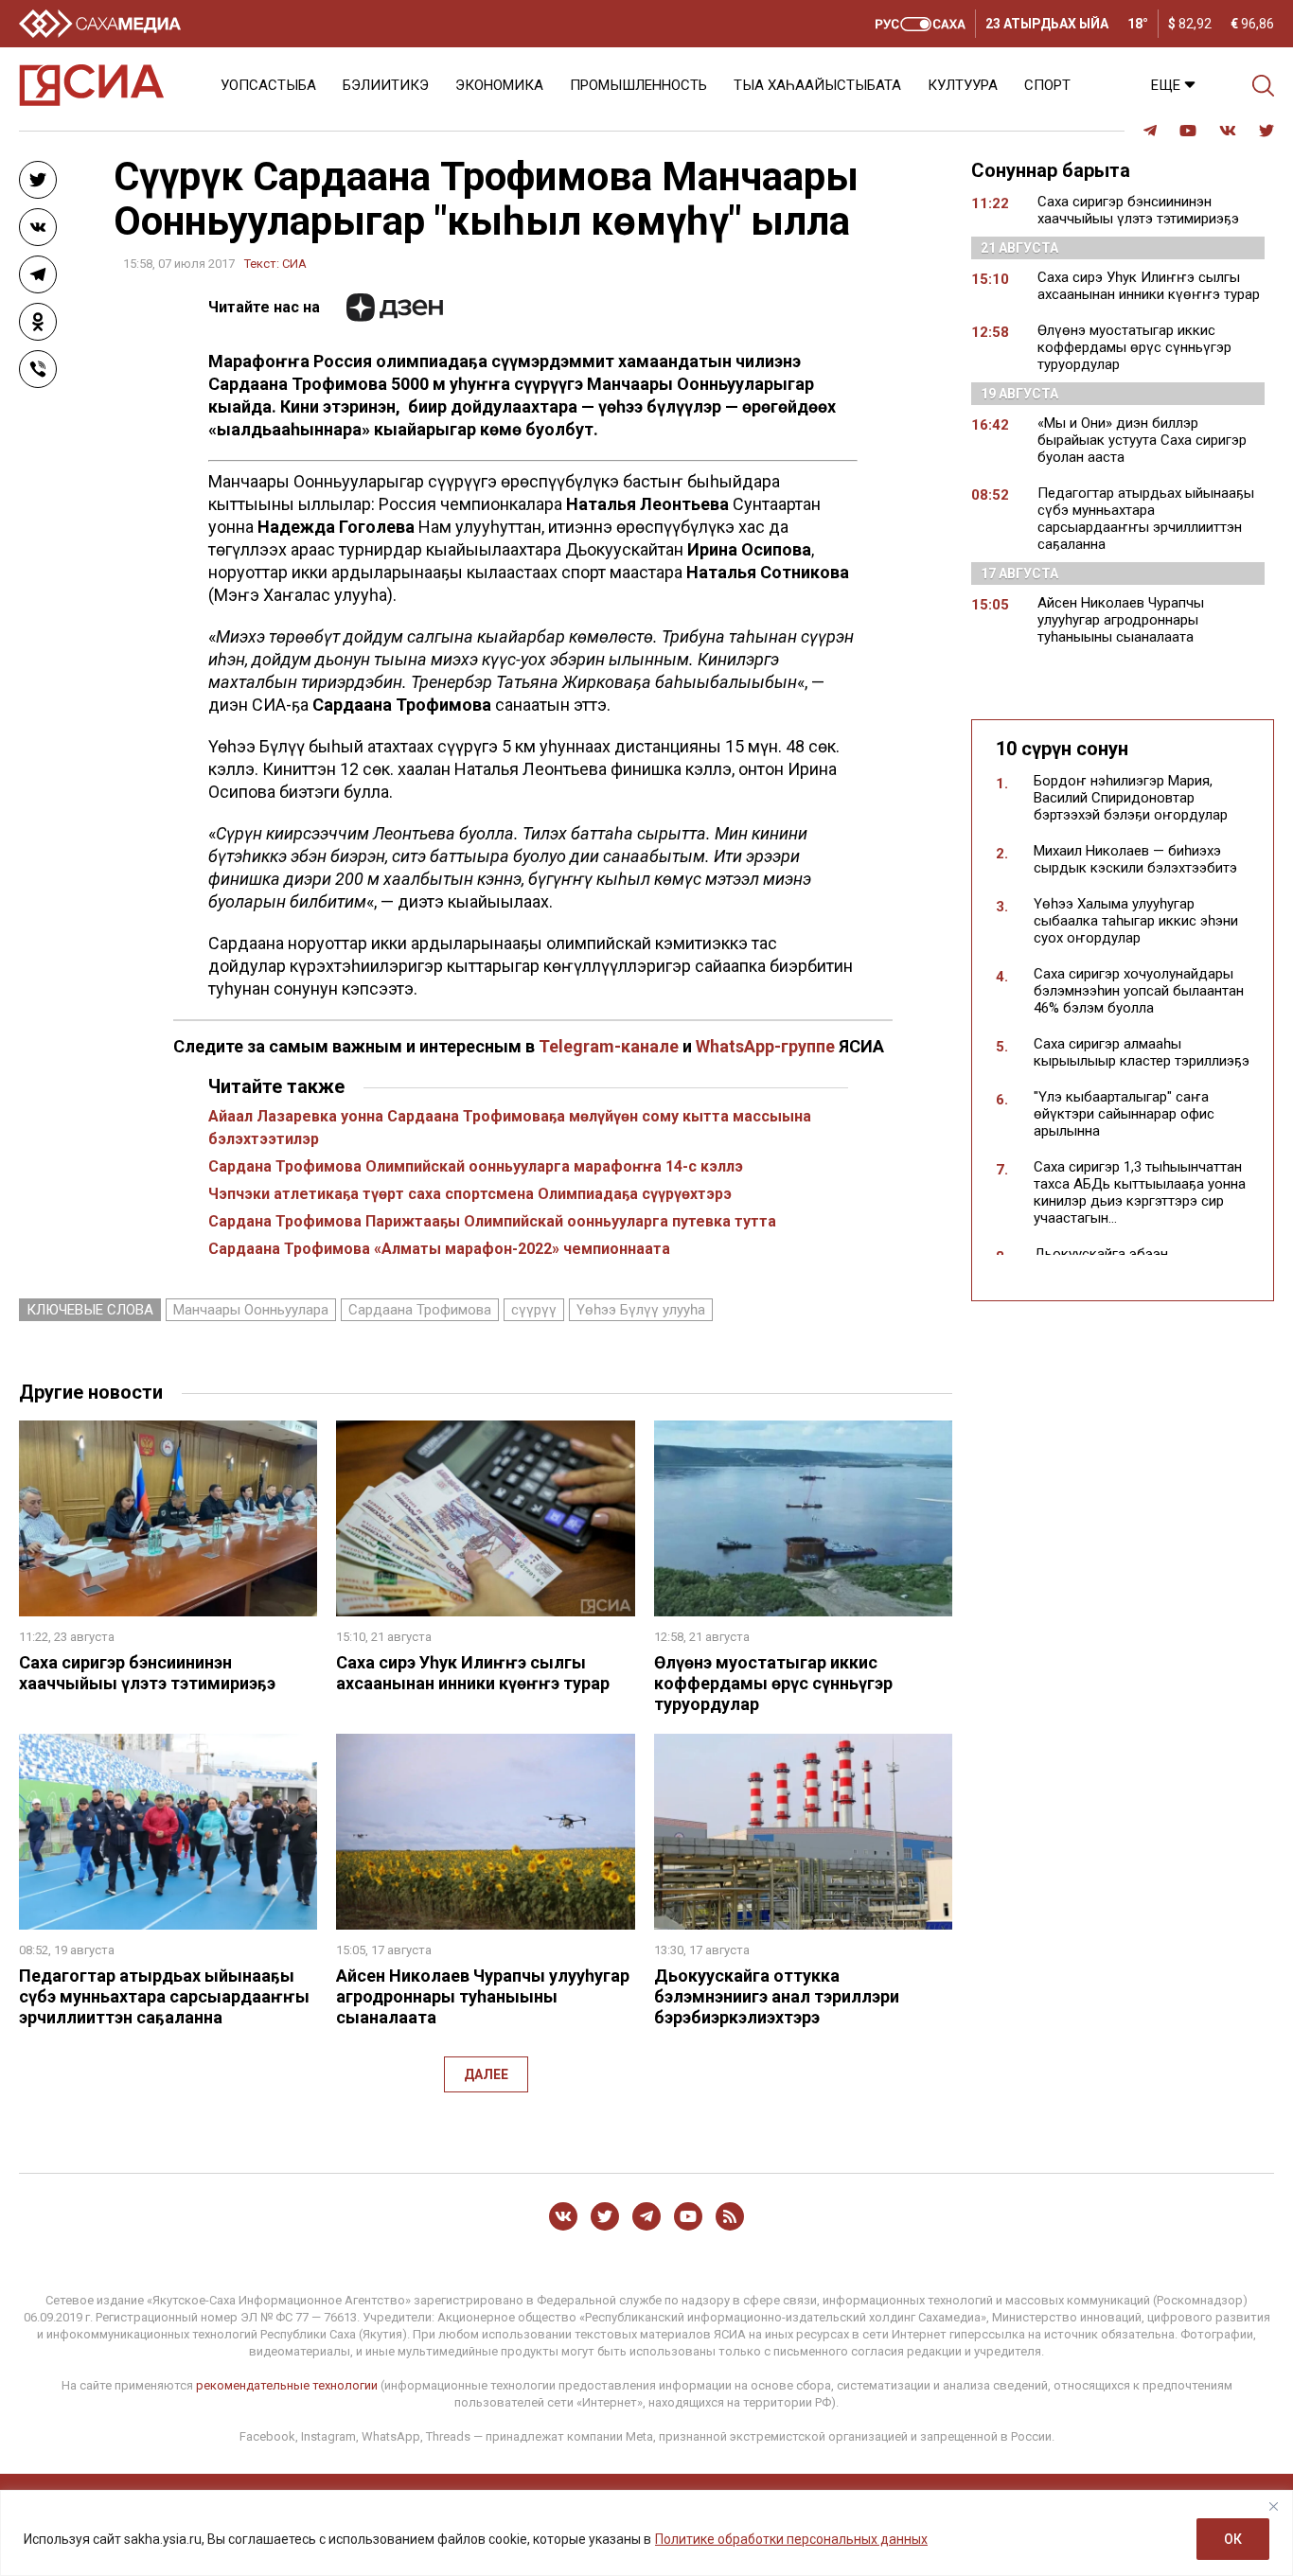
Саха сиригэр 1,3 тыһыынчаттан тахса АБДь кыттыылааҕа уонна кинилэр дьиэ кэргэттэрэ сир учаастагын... (1140, 1192)
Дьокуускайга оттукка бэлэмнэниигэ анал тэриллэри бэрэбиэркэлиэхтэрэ (777, 1996)
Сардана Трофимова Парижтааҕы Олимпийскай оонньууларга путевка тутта (492, 1221)
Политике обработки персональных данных (791, 2539)
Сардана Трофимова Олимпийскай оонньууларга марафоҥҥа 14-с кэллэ (476, 1166)
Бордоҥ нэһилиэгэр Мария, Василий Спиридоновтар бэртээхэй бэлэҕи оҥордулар (1131, 798)
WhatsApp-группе (765, 1046)
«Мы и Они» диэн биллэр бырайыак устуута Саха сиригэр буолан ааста (1142, 440)
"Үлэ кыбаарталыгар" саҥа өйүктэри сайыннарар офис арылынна (1124, 1114)
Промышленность (638, 85)
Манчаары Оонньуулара (251, 1310)
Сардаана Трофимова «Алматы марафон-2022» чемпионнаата (439, 1249)
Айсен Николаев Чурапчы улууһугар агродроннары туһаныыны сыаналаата (483, 1996)
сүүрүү (534, 1310)
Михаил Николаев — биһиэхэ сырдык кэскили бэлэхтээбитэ (1135, 859)
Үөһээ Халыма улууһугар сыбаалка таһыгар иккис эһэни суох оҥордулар (1136, 921)
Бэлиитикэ (386, 85)
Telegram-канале (609, 1046)
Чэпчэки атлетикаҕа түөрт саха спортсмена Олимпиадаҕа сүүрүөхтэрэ (470, 1194)
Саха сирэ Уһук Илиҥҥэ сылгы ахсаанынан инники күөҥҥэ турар (473, 1673)
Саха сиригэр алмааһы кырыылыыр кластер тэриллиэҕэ (1142, 1052)
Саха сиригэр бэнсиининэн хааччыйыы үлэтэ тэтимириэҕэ (147, 1673)
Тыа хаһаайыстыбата (817, 85)
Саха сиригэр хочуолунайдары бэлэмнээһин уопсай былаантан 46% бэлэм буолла (1139, 991)
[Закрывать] (1273, 2506)
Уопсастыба (268, 85)
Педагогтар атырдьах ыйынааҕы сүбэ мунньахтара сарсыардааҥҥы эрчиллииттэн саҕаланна (164, 1996)
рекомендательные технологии (287, 2385)
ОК (1233, 2539)
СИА (294, 264)
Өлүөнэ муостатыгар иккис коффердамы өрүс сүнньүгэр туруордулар (773, 1683)
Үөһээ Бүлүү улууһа (641, 1310)
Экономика (499, 85)
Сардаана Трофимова (420, 1310)
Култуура (963, 85)
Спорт (1047, 85)
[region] (646, 2533)
